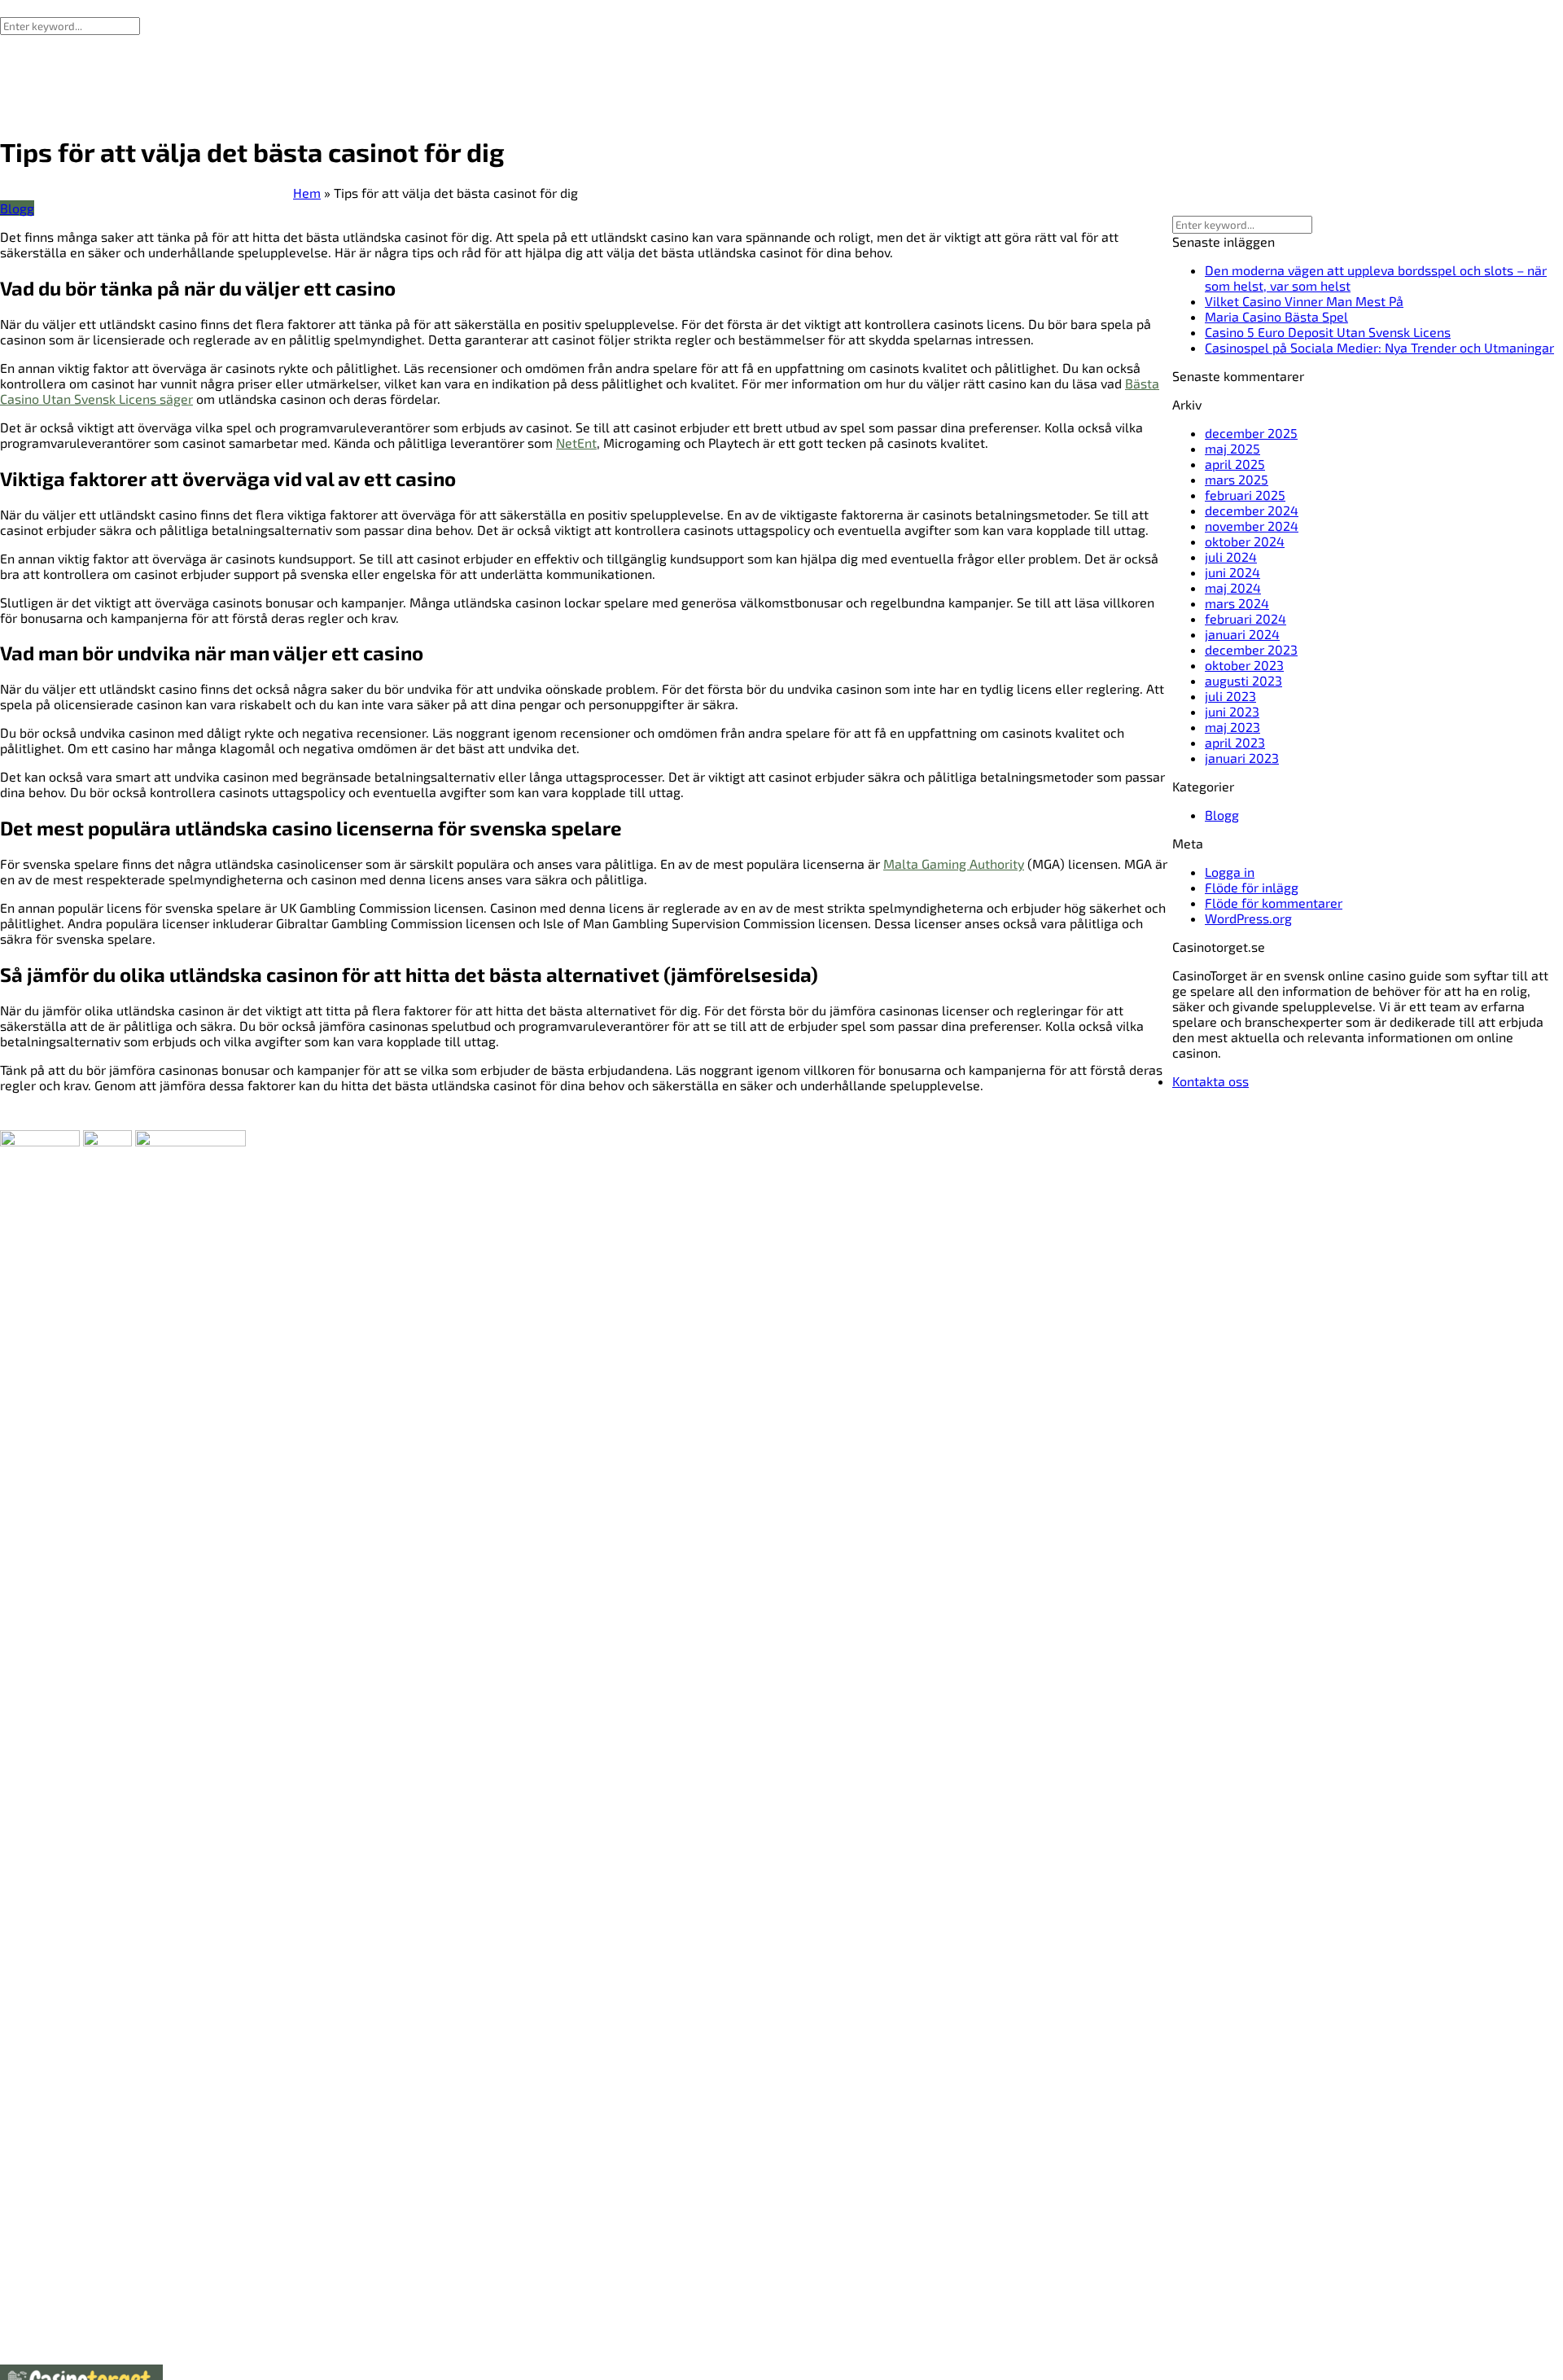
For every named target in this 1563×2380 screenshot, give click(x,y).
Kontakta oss (1211, 1081)
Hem (307, 193)
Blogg (17, 208)
